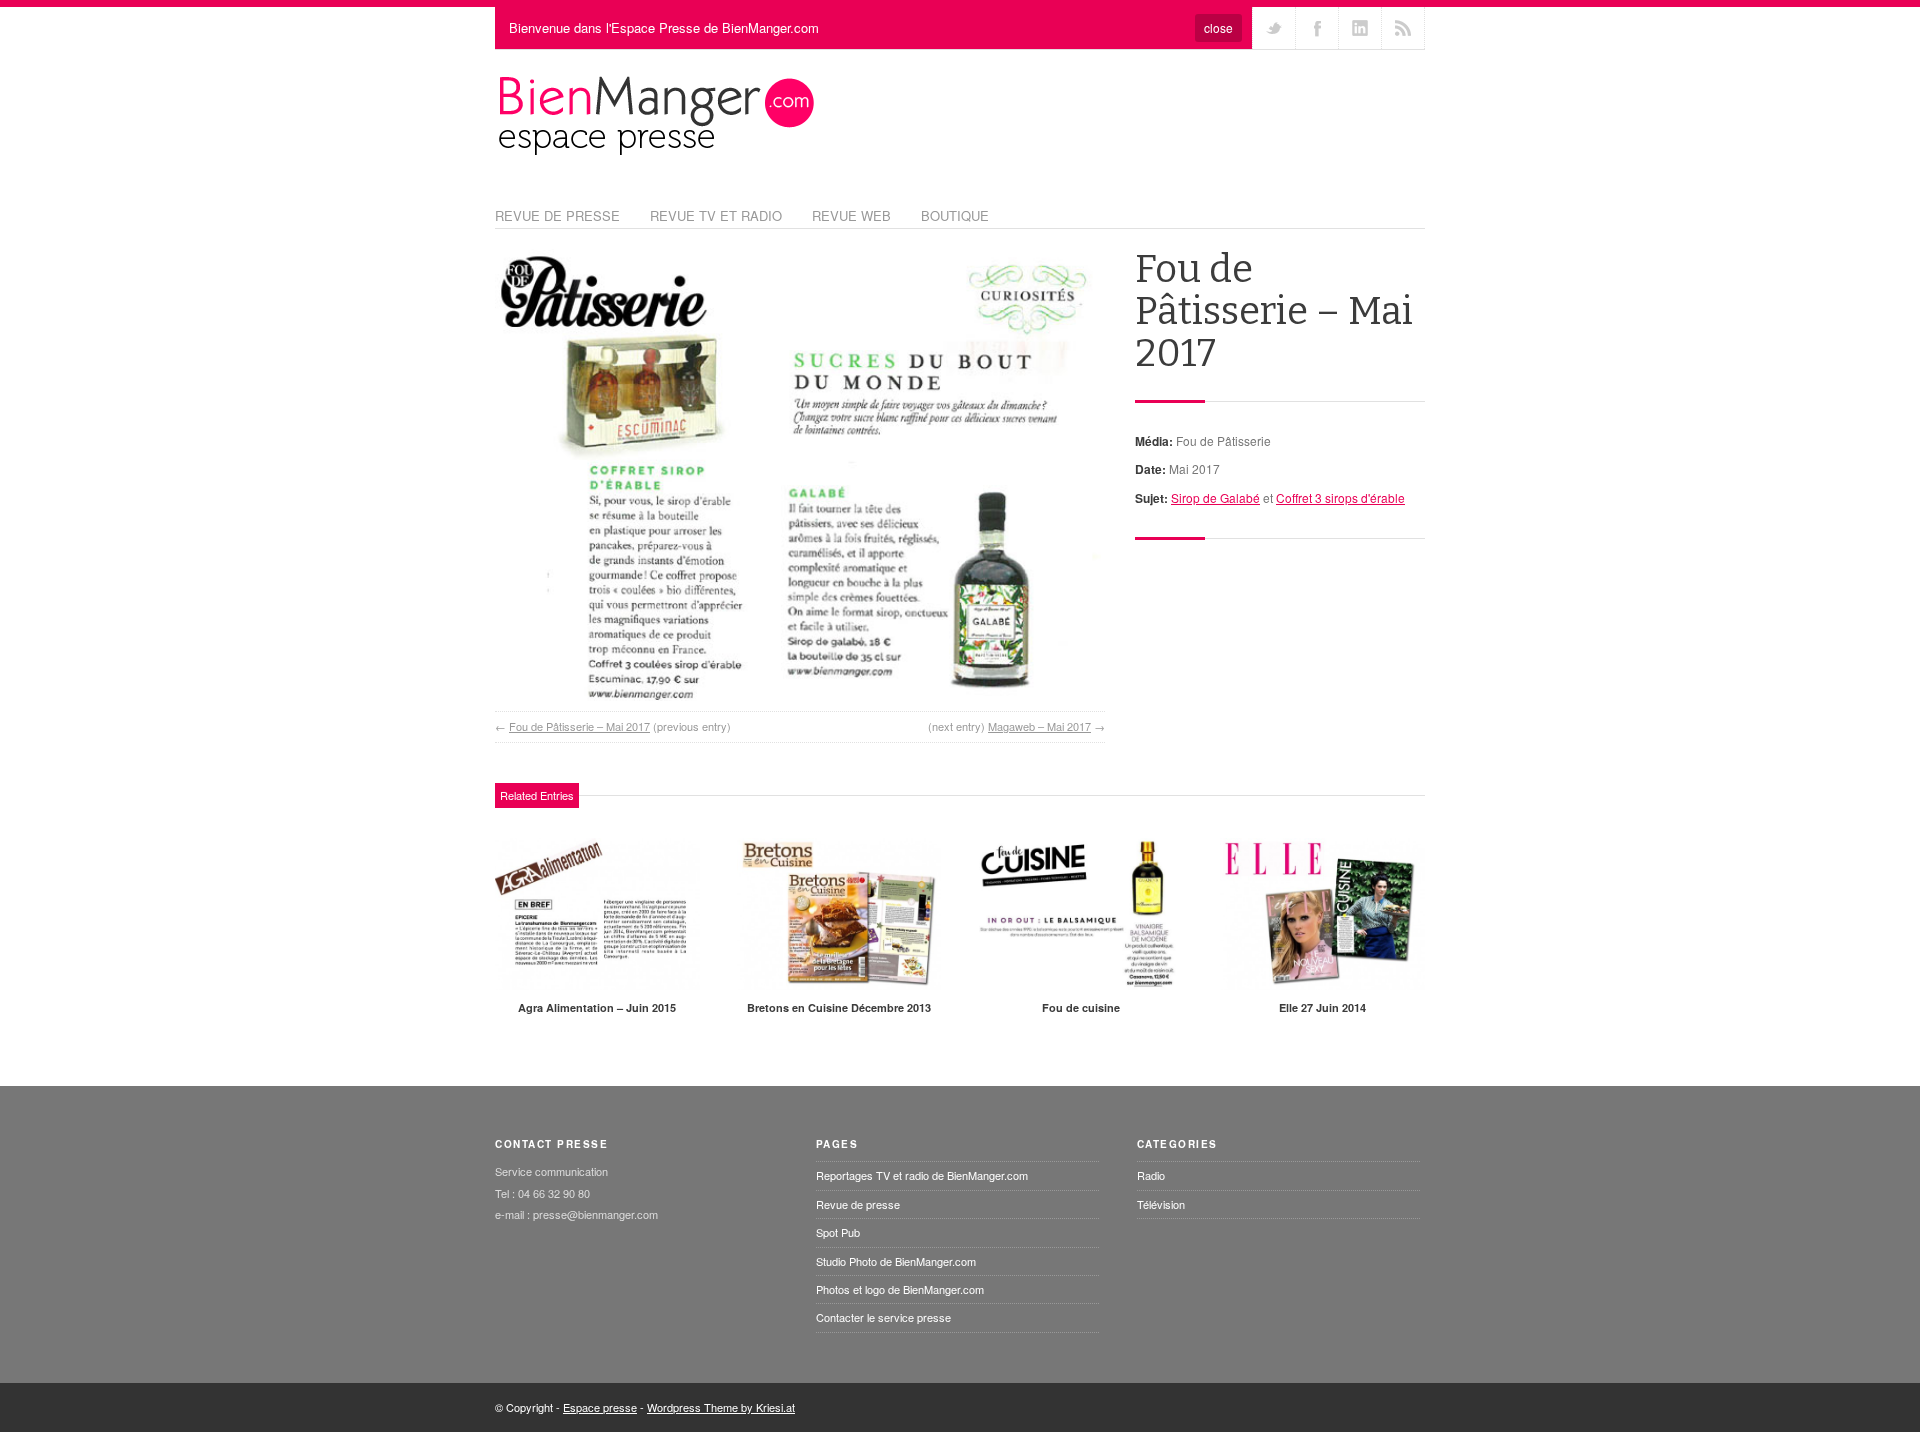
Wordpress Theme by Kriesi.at (721, 1407)
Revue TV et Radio (716, 215)
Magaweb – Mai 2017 (1039, 726)
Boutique (955, 215)
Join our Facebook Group (1317, 28)
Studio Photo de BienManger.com (896, 1261)
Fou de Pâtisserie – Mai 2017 (579, 726)
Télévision (1161, 1204)
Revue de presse (858, 1204)
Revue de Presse (557, 215)
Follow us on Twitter (1274, 28)
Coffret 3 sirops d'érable (1340, 497)
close (1218, 27)
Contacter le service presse (883, 1317)
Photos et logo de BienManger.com (900, 1289)
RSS (1403, 28)
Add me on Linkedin (1360, 28)
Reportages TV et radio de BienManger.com (922, 1175)
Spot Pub (838, 1232)
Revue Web (851, 215)
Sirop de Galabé (1215, 497)
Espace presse (600, 1407)
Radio (1151, 1175)
